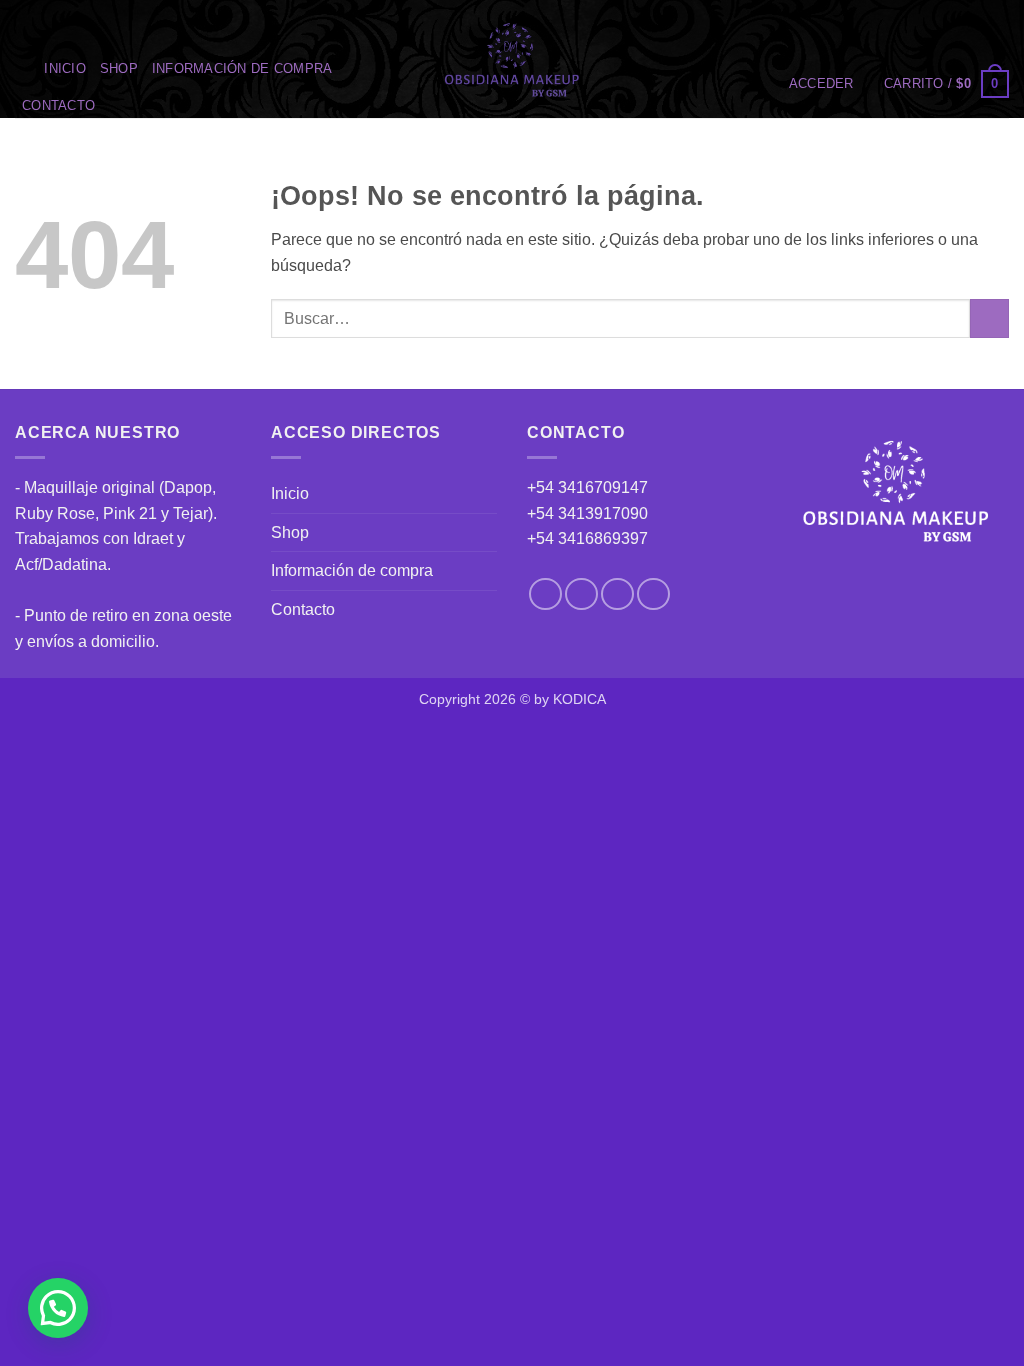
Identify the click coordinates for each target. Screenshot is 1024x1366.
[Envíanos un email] (617, 594)
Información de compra (242, 68)
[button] (821, 84)
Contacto (58, 105)
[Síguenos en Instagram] (581, 594)
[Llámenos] (653, 594)
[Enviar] (989, 318)
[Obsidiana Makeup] (512, 59)
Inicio (65, 68)
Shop (119, 68)
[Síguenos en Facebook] (545, 594)
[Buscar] (22, 69)
